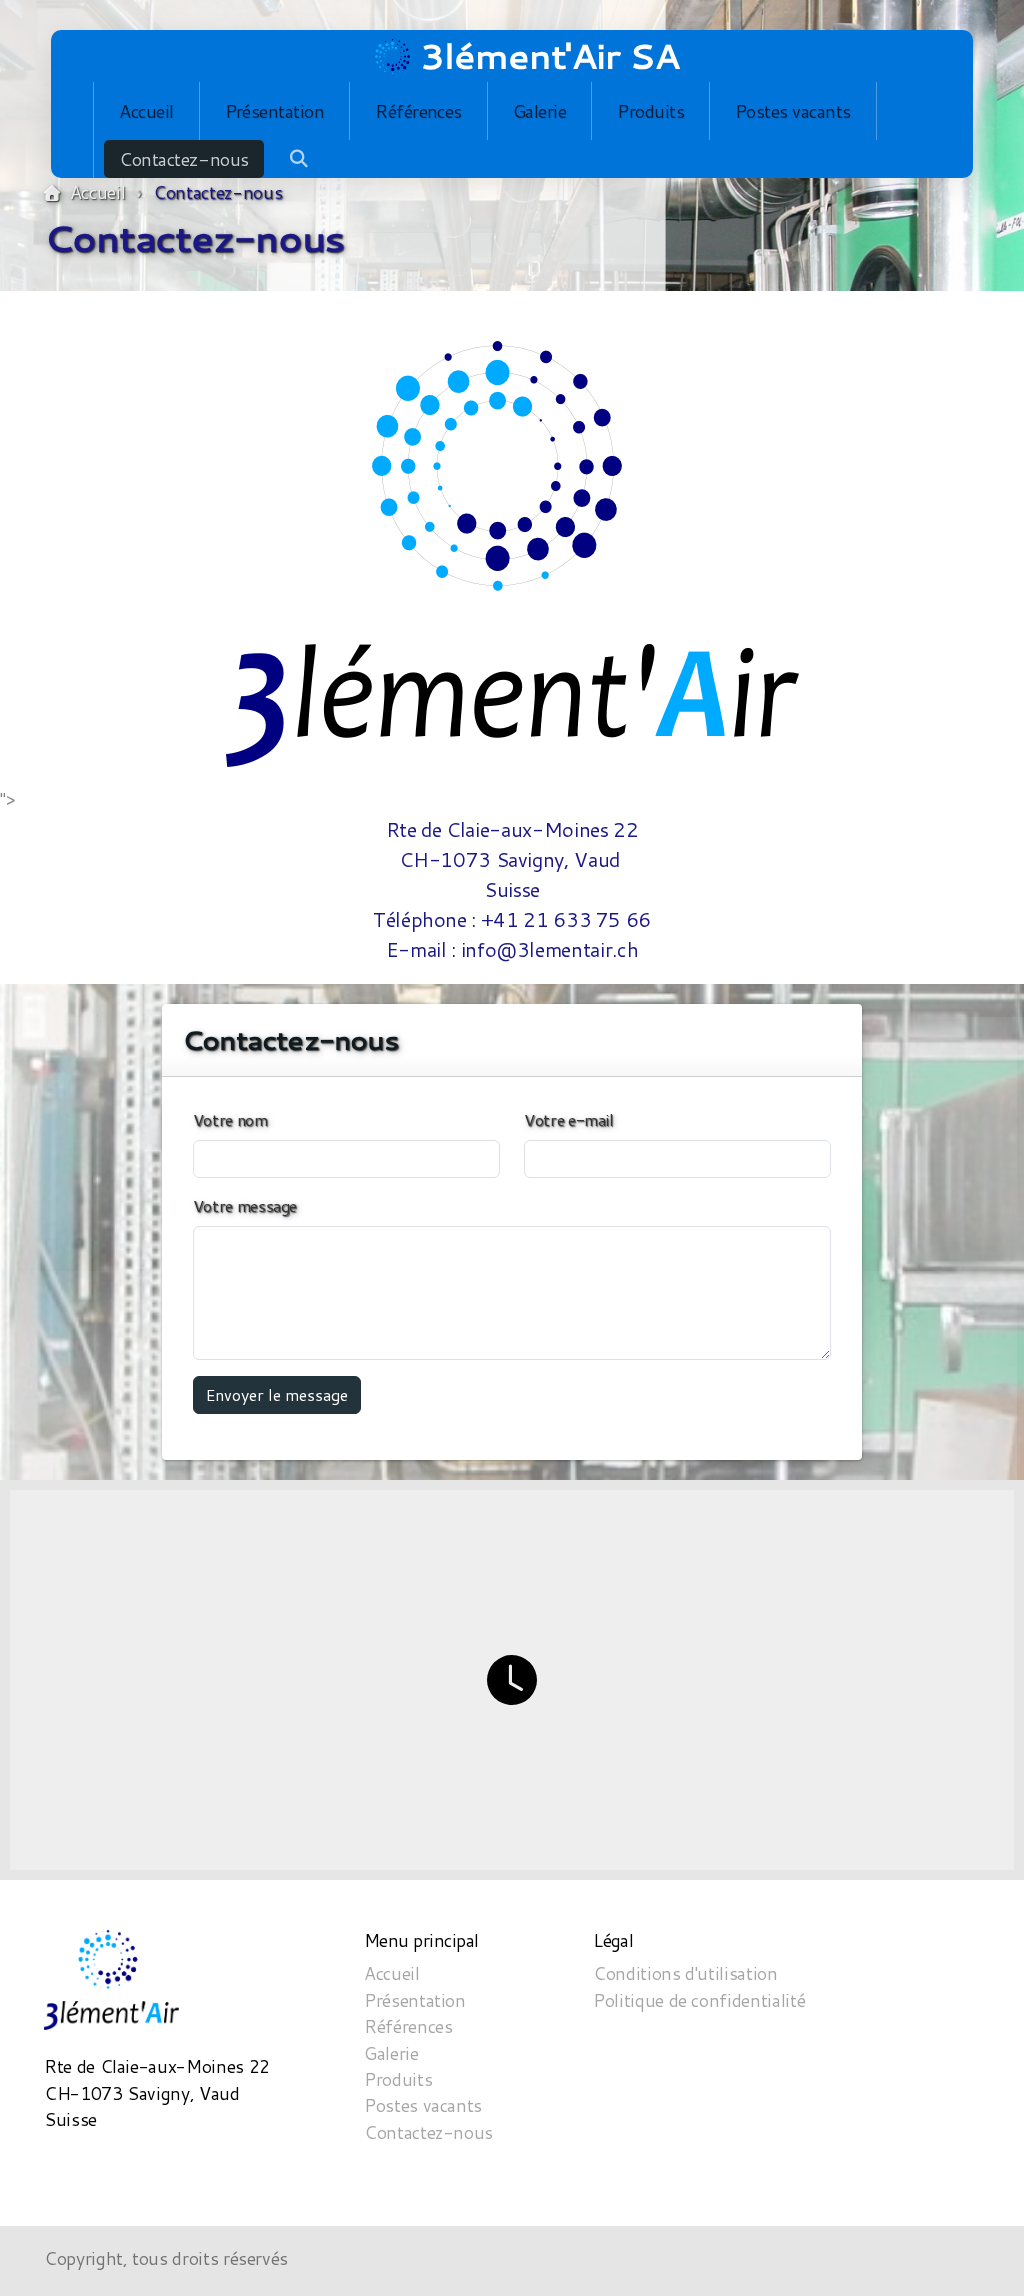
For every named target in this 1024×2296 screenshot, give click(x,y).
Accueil (97, 192)
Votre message (245, 1205)
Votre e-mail (569, 1119)
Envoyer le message (277, 1394)
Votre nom (230, 1119)
